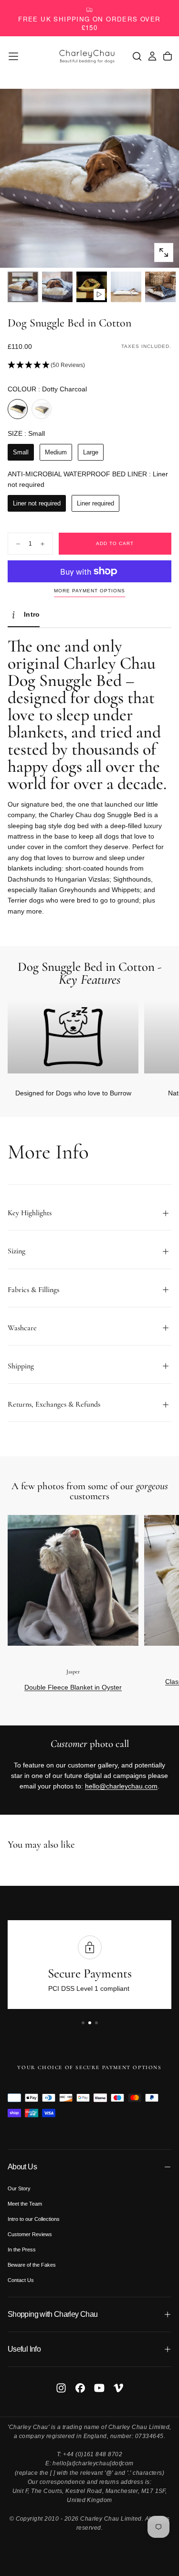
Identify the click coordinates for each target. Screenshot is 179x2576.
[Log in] (152, 56)
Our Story (19, 2188)
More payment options (89, 591)
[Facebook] (80, 2388)
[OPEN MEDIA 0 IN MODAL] (164, 252)
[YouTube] (99, 2388)
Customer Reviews (30, 2234)
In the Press (22, 2250)
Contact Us (21, 2280)
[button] (13, 56)
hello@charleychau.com (121, 1786)
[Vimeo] (118, 2388)
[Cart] (168, 56)
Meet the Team (25, 2204)
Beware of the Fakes (32, 2265)
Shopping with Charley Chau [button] (53, 2314)
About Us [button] (22, 2167)
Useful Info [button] (24, 2349)
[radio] (18, 409)
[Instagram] (61, 2388)
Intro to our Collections (34, 2219)
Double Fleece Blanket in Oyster (73, 1687)
